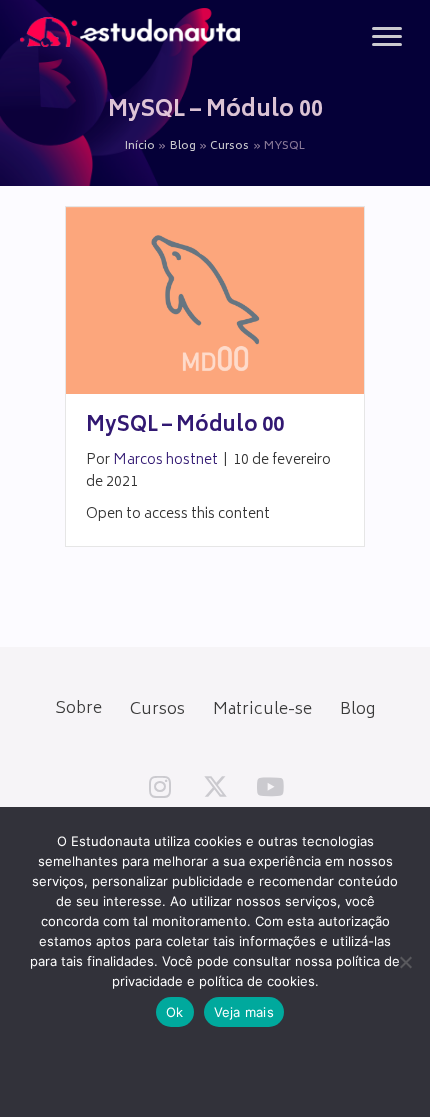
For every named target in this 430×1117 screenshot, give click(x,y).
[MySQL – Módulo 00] (215, 302)
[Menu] (387, 37)
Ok (175, 1012)
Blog (357, 710)
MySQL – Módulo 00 (185, 426)
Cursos (157, 710)
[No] (405, 962)
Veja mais (244, 1012)
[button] (160, 787)
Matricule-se (262, 710)
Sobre (78, 709)
